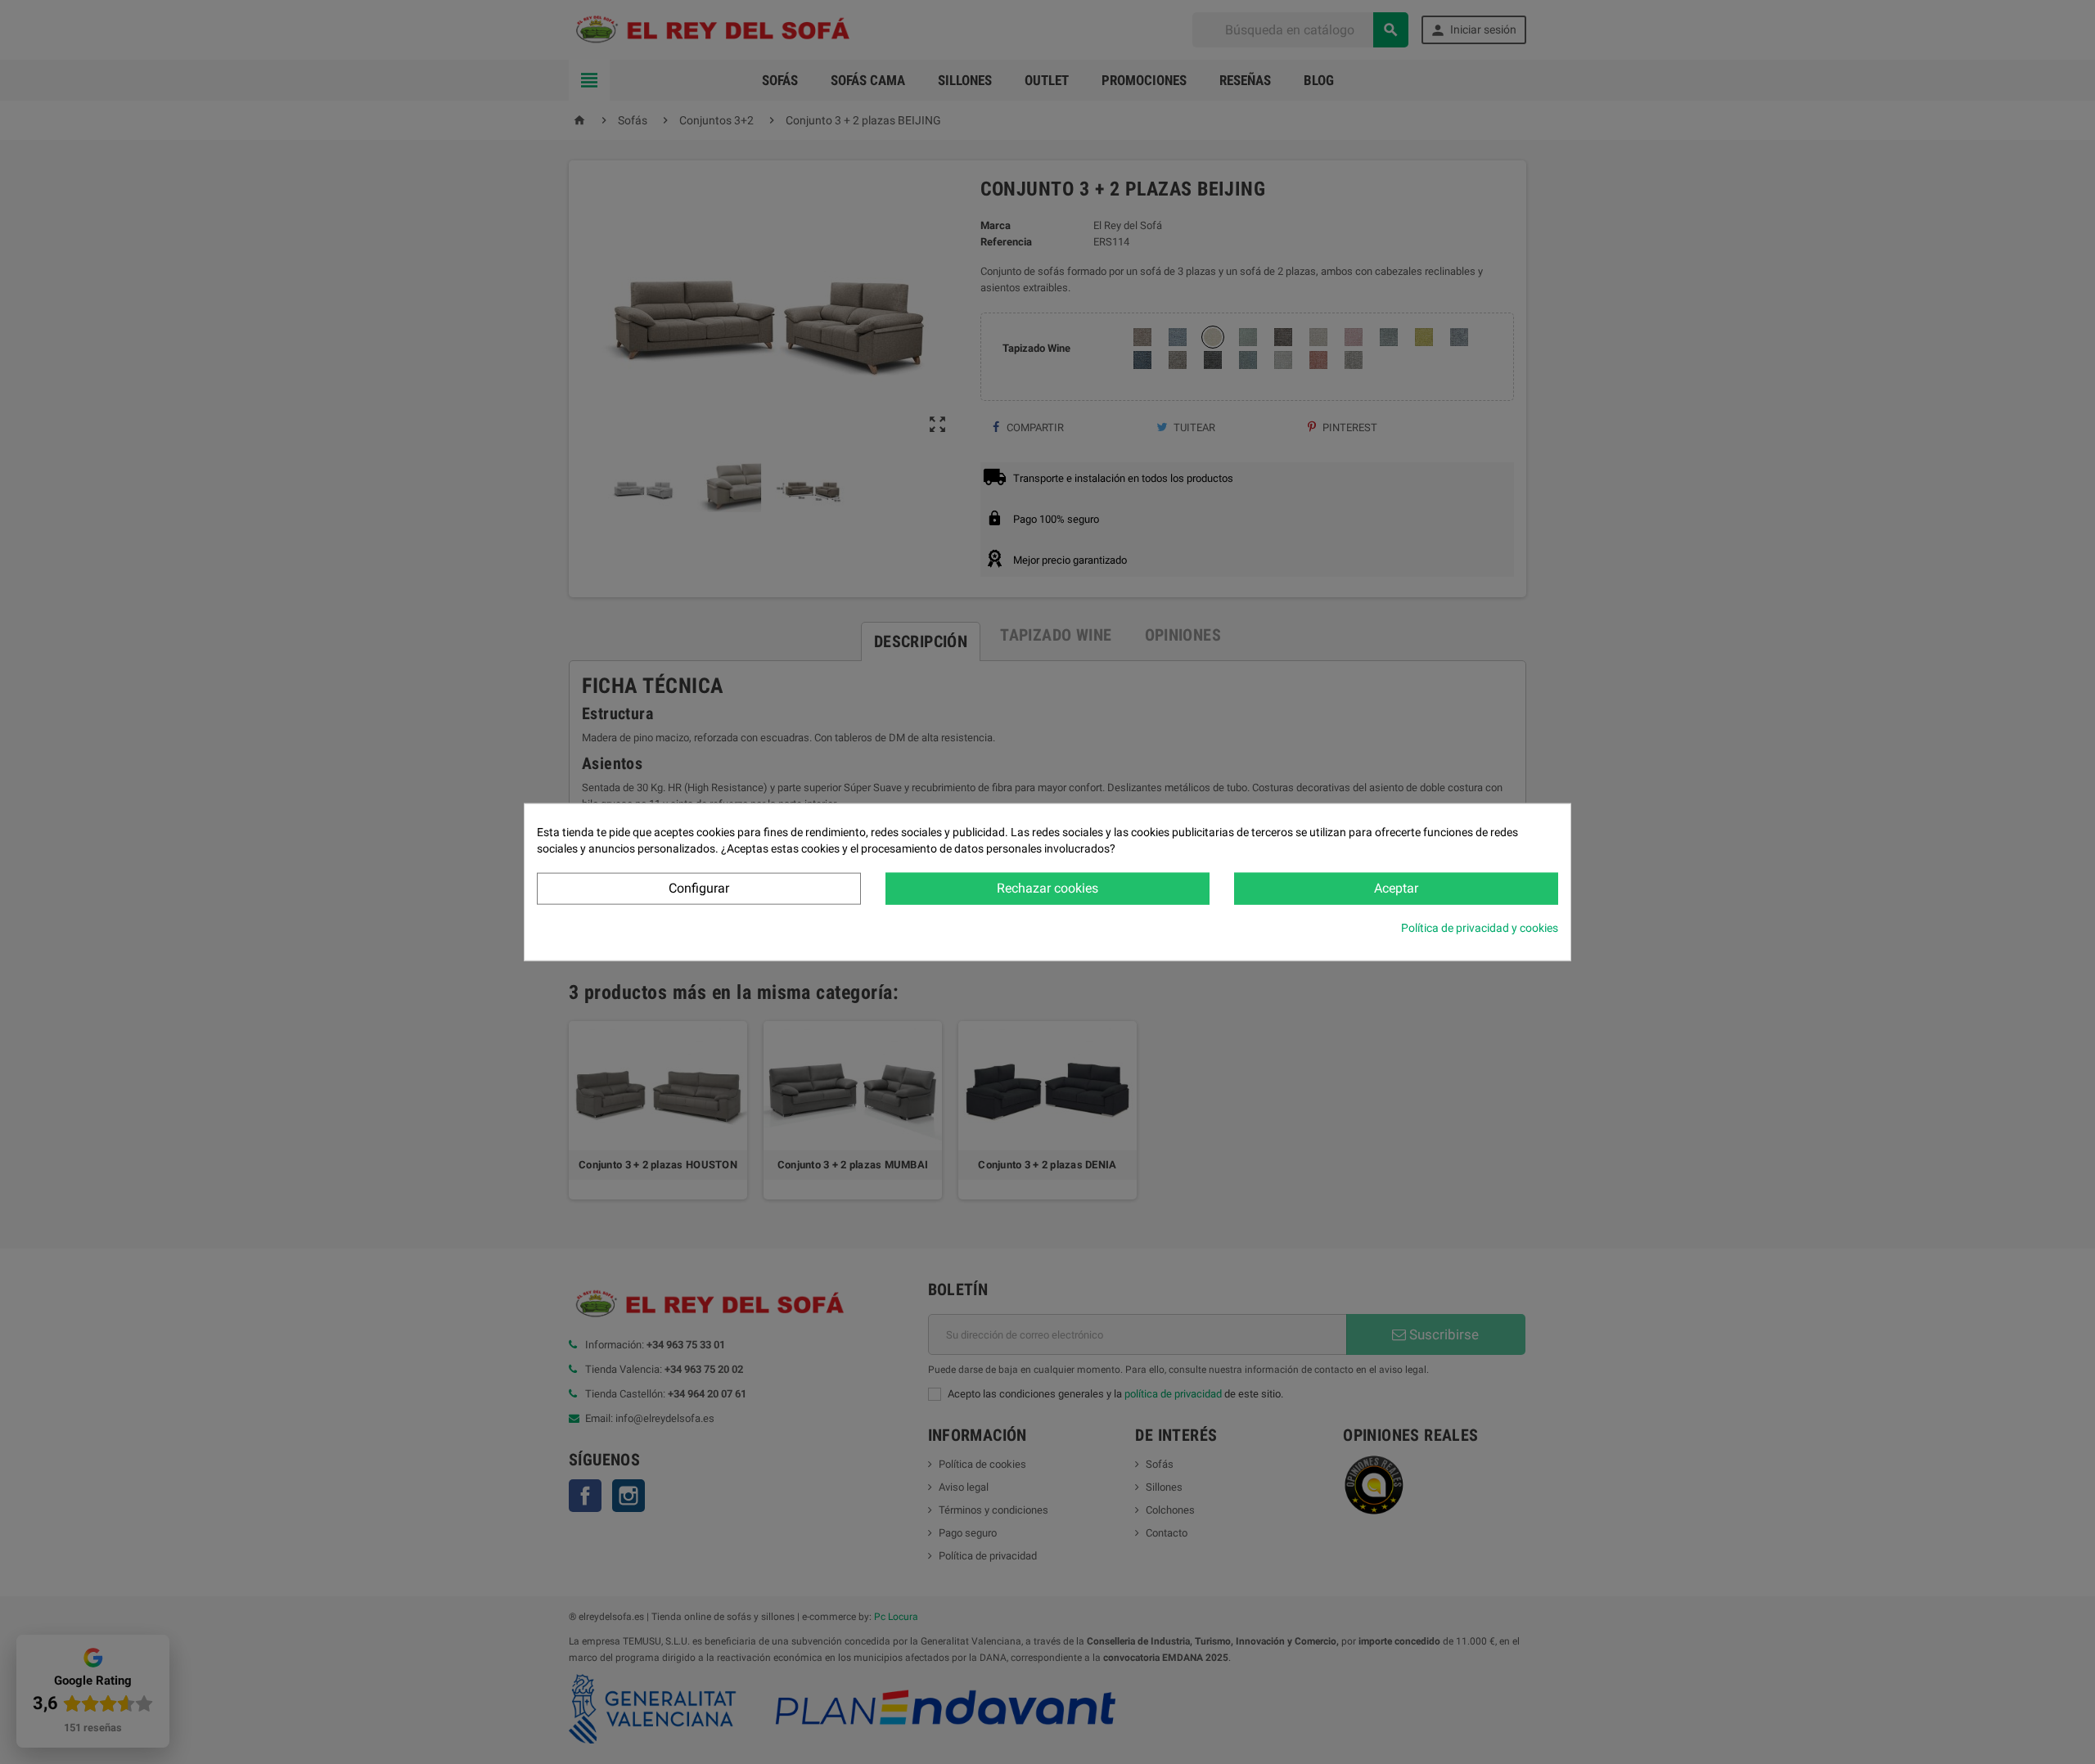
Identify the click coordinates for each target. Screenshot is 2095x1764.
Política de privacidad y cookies (1480, 927)
